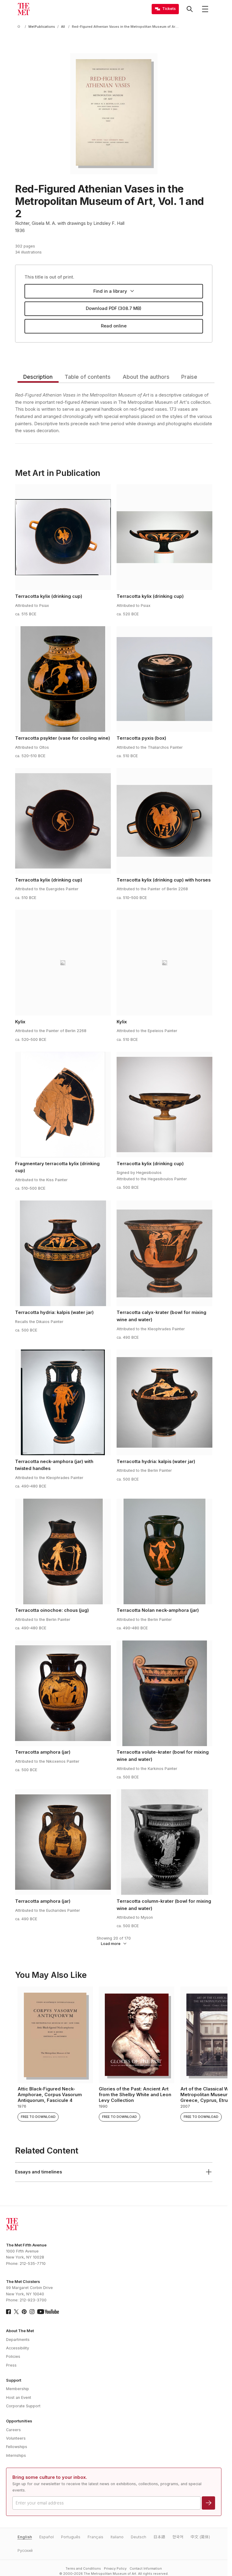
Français (95, 2537)
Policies (13, 2356)
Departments (18, 2340)
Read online (114, 326)
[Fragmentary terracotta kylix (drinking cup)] (63, 1105)
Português (71, 2537)
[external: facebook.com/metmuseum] (8, 2312)
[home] (20, 27)
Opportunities (19, 2421)
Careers (13, 2430)
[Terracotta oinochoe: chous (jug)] (63, 1551)
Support (14, 2380)
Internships (16, 2455)
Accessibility (18, 2348)
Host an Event (19, 2397)
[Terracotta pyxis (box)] (164, 679)
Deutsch (139, 2537)
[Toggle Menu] (205, 9)
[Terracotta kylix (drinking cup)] (63, 537)
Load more (111, 1944)
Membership (18, 2389)
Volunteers (16, 2438)
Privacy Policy (115, 2569)
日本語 (159, 2537)
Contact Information (146, 2569)
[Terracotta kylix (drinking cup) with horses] (164, 821)
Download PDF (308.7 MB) (114, 308)
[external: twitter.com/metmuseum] (16, 2312)
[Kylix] (63, 963)
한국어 (178, 2537)
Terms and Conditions (83, 2569)
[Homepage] (24, 9)
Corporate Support (23, 2406)
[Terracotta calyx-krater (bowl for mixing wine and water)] (164, 1253)
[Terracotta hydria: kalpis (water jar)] (63, 1253)
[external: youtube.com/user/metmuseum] (48, 2312)
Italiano (117, 2537)
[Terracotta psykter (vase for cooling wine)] (63, 679)
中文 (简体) (200, 2537)
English (25, 2537)
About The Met (20, 2331)
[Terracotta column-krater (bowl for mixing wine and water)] (164, 1842)
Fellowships (17, 2447)
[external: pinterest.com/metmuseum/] (24, 2312)
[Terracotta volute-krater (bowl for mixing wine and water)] (164, 1693)
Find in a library (110, 291)
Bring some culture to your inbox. (50, 2477)
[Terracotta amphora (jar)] (63, 1693)
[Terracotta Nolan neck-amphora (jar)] (164, 1551)
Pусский (25, 2550)
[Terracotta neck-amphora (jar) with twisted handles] (63, 1402)
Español (47, 2537)
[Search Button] (190, 9)
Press (11, 2365)
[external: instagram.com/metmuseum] (32, 2312)
